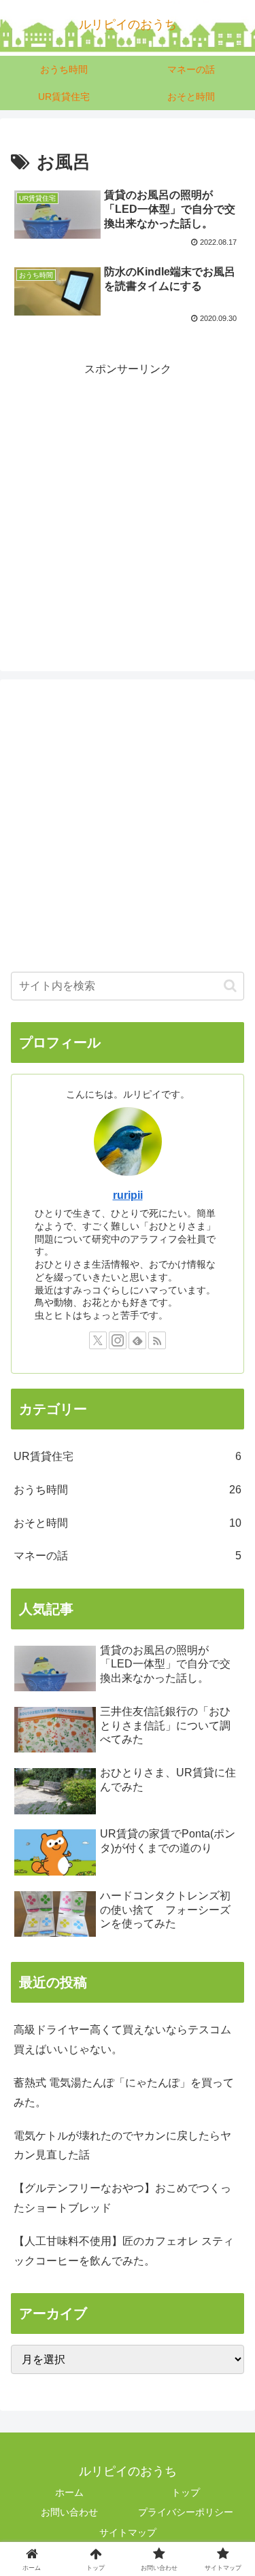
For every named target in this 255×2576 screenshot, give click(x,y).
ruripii (128, 1195)
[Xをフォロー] (98, 1340)
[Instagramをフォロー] (118, 1340)
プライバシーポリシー (186, 2512)
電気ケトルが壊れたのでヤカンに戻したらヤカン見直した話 (122, 2146)
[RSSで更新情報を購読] (157, 1340)
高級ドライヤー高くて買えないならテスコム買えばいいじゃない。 (122, 2039)
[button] (230, 986)
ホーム (69, 2492)
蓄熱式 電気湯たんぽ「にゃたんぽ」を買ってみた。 (124, 2092)
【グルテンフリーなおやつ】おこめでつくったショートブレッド (122, 2198)
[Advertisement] (128, 507)
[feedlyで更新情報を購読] (137, 1340)
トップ (186, 2492)
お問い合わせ (69, 2512)
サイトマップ (128, 2532)
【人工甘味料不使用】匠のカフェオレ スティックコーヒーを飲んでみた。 (124, 2251)
